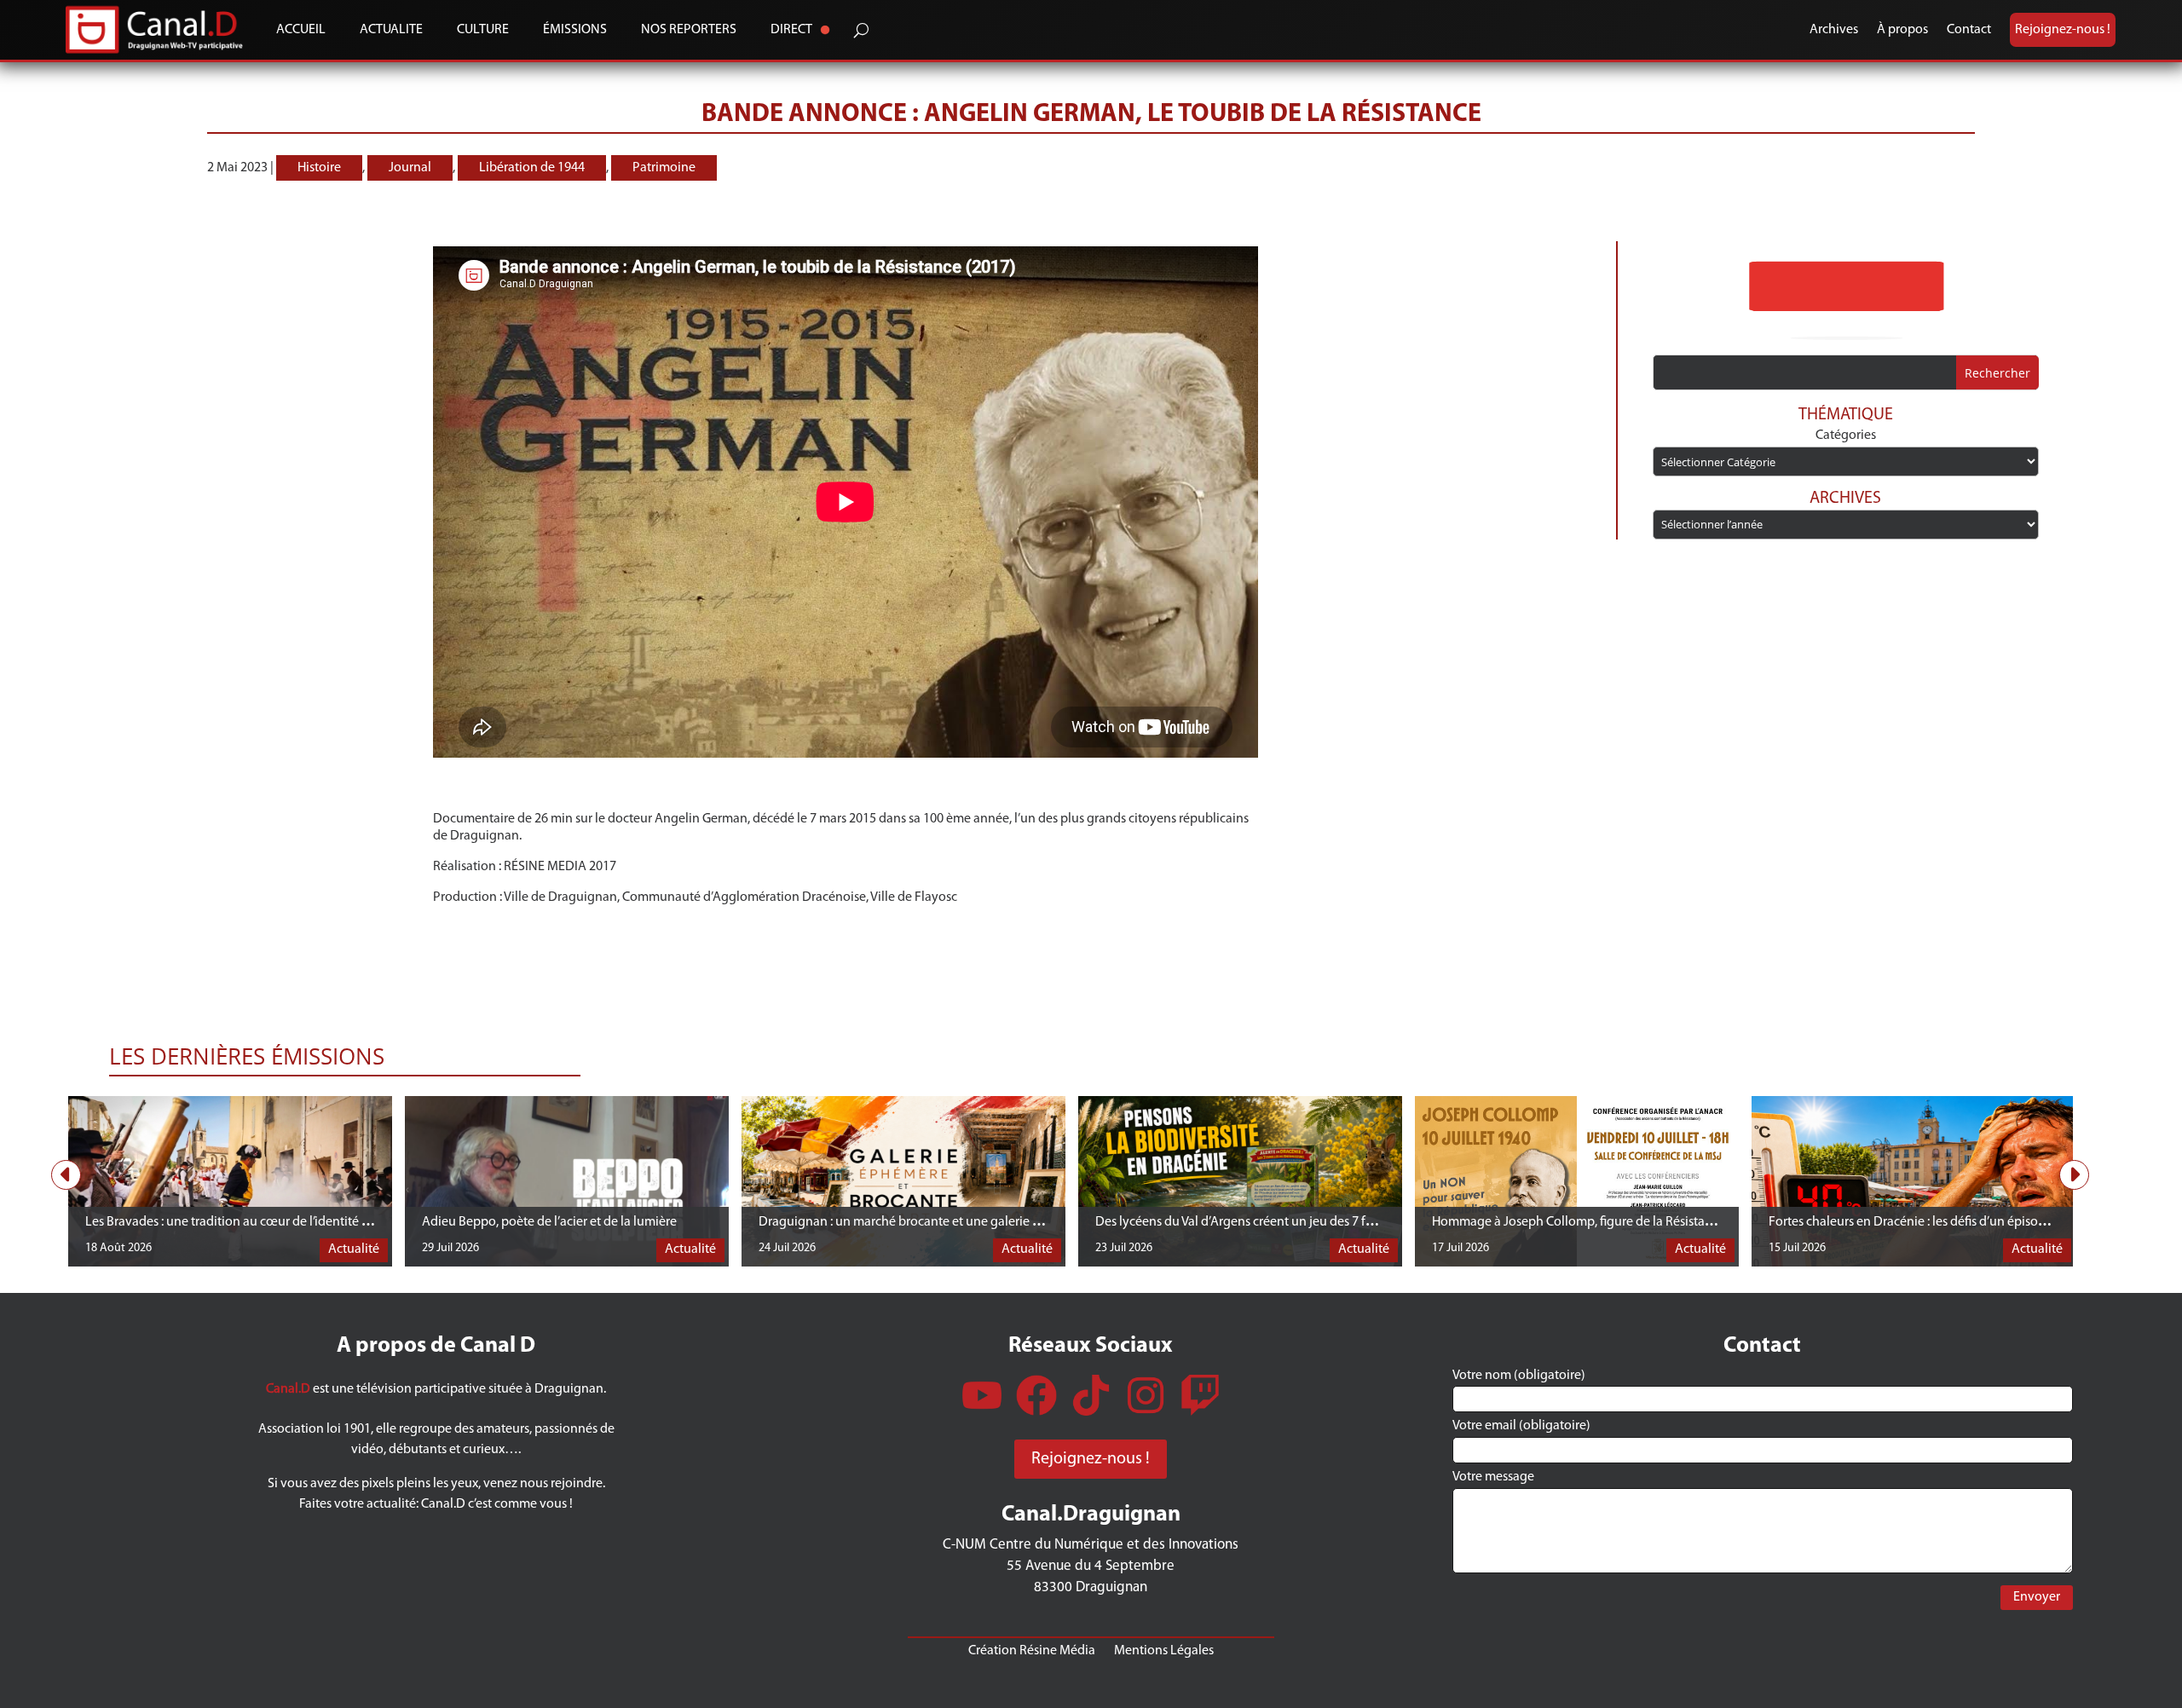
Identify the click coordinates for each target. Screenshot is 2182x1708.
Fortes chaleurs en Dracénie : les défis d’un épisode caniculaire (1943, 1222)
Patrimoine (664, 168)
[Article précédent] (66, 1175)
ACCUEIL (301, 30)
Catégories (1846, 436)
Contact (1969, 30)
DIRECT (791, 30)
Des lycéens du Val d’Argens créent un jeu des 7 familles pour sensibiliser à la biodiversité (1344, 1222)
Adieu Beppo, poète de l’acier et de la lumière (549, 1222)
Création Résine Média (1032, 1650)
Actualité (354, 1249)
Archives (1834, 30)
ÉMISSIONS (575, 30)
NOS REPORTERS (689, 30)
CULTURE (483, 30)
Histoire (319, 168)
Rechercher (1997, 373)
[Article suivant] (2074, 1175)
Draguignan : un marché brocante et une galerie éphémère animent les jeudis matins (997, 1222)
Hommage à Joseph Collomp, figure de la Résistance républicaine (1616, 1222)
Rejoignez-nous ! (2063, 30)
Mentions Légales (1164, 1650)
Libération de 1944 (532, 168)
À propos (1902, 30)
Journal (410, 168)
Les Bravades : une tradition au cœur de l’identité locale (240, 1222)
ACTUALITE (391, 30)
